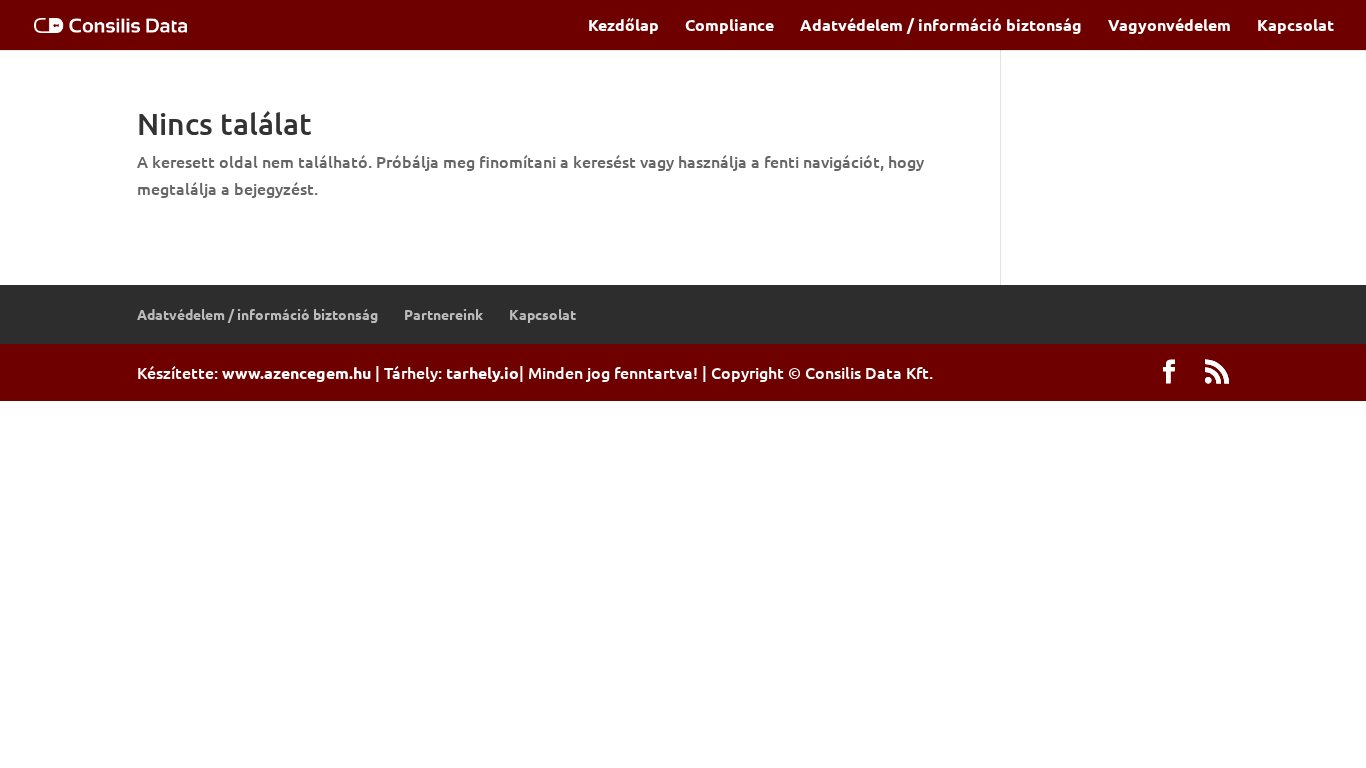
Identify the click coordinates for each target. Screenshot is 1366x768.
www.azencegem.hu (296, 372)
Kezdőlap (623, 26)
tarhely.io (482, 372)
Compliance (729, 26)
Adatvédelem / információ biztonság (941, 26)
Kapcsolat (1295, 26)
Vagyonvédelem (1169, 26)
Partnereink (443, 314)
